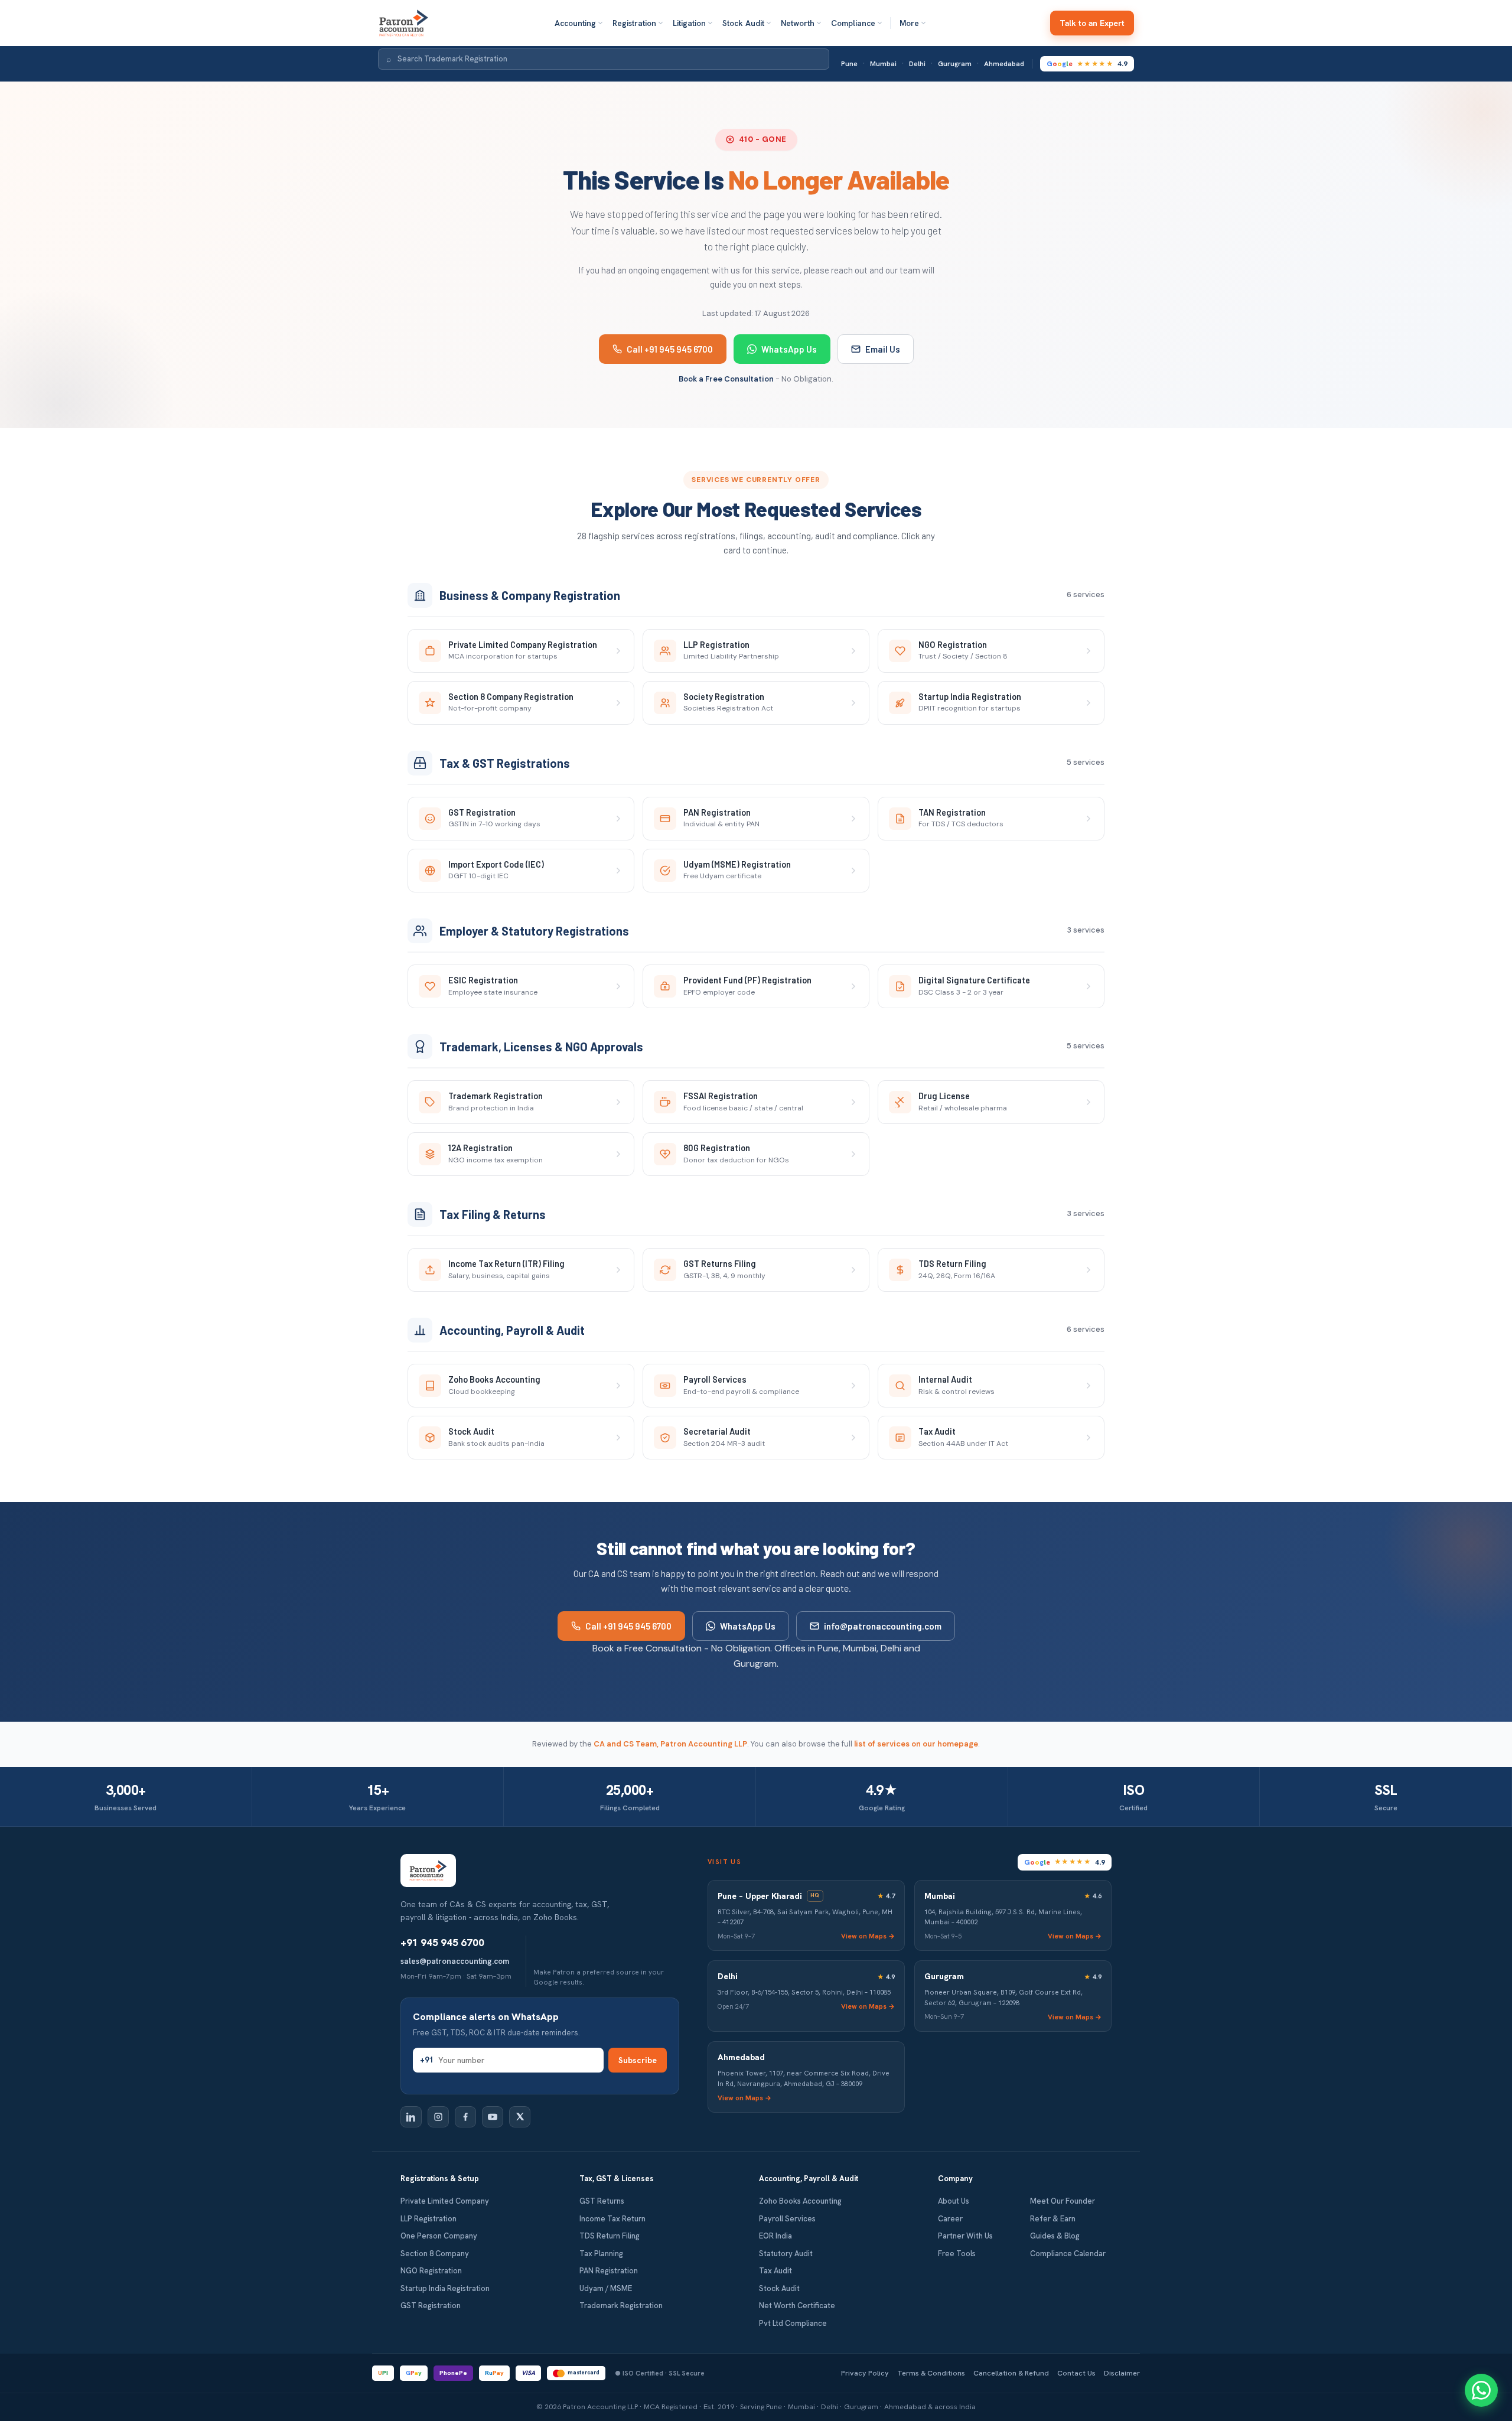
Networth (798, 23)
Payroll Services (787, 2219)
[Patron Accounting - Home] (404, 23)
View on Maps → (868, 1936)
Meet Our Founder (1063, 2201)
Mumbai (883, 64)
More (909, 23)
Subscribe (638, 2060)
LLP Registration (428, 2219)
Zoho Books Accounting (800, 2201)
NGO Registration (431, 2271)
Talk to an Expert (1092, 23)
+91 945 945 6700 (442, 1943)
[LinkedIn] (411, 2117)
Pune (849, 64)
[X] (520, 2117)
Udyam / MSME (606, 2288)
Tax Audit (775, 2271)
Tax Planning (601, 2254)
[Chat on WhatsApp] (1481, 2390)
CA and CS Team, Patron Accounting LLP (670, 1744)
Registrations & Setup (440, 2179)
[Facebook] (465, 2117)
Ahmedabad (1004, 64)
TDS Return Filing (610, 2236)
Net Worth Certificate (797, 2306)
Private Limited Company (445, 2201)
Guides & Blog (1055, 2236)
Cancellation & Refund (1011, 2373)
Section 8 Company (435, 2254)
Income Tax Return (612, 2219)
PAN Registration (609, 2271)
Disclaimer (1122, 2373)
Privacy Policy (865, 2373)
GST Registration (431, 2306)
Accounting (575, 23)
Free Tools (957, 2254)
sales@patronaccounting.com (455, 1961)
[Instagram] (438, 2117)
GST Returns (602, 2201)
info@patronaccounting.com (883, 1626)
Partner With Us (965, 2236)
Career (950, 2219)
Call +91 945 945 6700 (670, 349)
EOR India (775, 2236)
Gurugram (955, 64)
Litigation (689, 23)
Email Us (883, 349)
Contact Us (1076, 2373)
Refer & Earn (1053, 2219)
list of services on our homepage (916, 1744)
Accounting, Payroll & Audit (809, 2179)
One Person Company (439, 2236)
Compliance (853, 23)
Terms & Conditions (931, 2373)
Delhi (917, 64)
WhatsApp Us (789, 349)
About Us (954, 2201)
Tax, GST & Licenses (617, 2179)
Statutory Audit (786, 2254)
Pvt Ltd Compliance (793, 2323)
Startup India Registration (445, 2288)
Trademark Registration (621, 2306)
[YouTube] (493, 2117)
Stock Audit (743, 23)
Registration (634, 23)
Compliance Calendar (1068, 2254)
